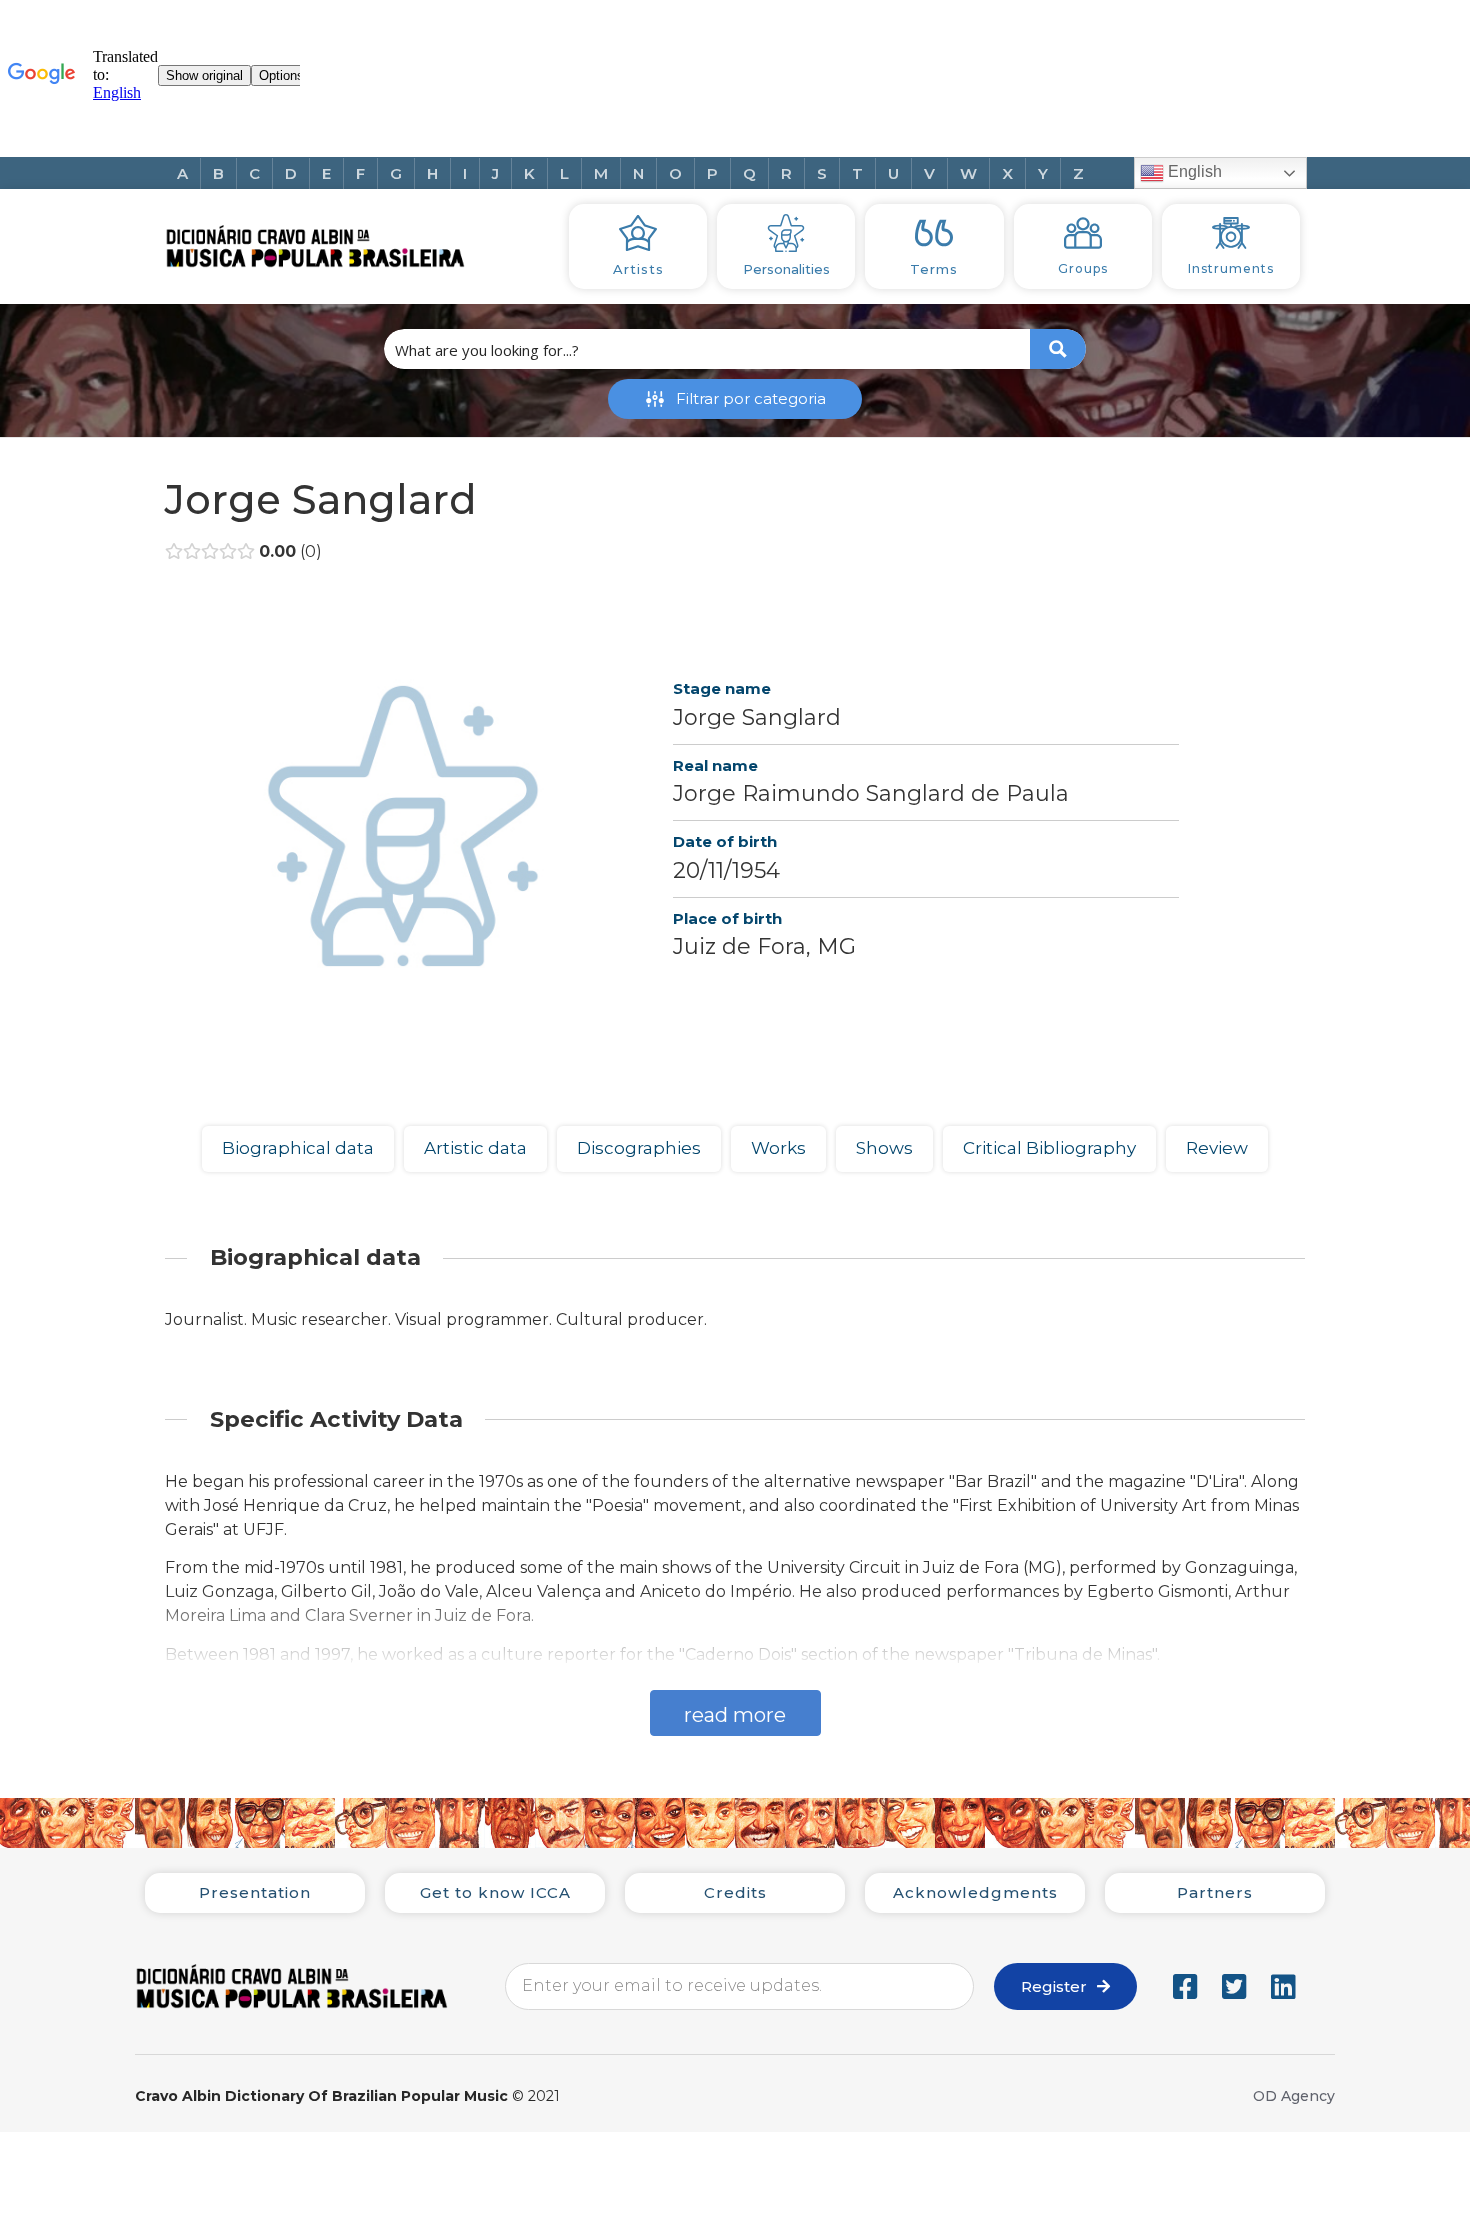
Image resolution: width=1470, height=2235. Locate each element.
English (1193, 171)
